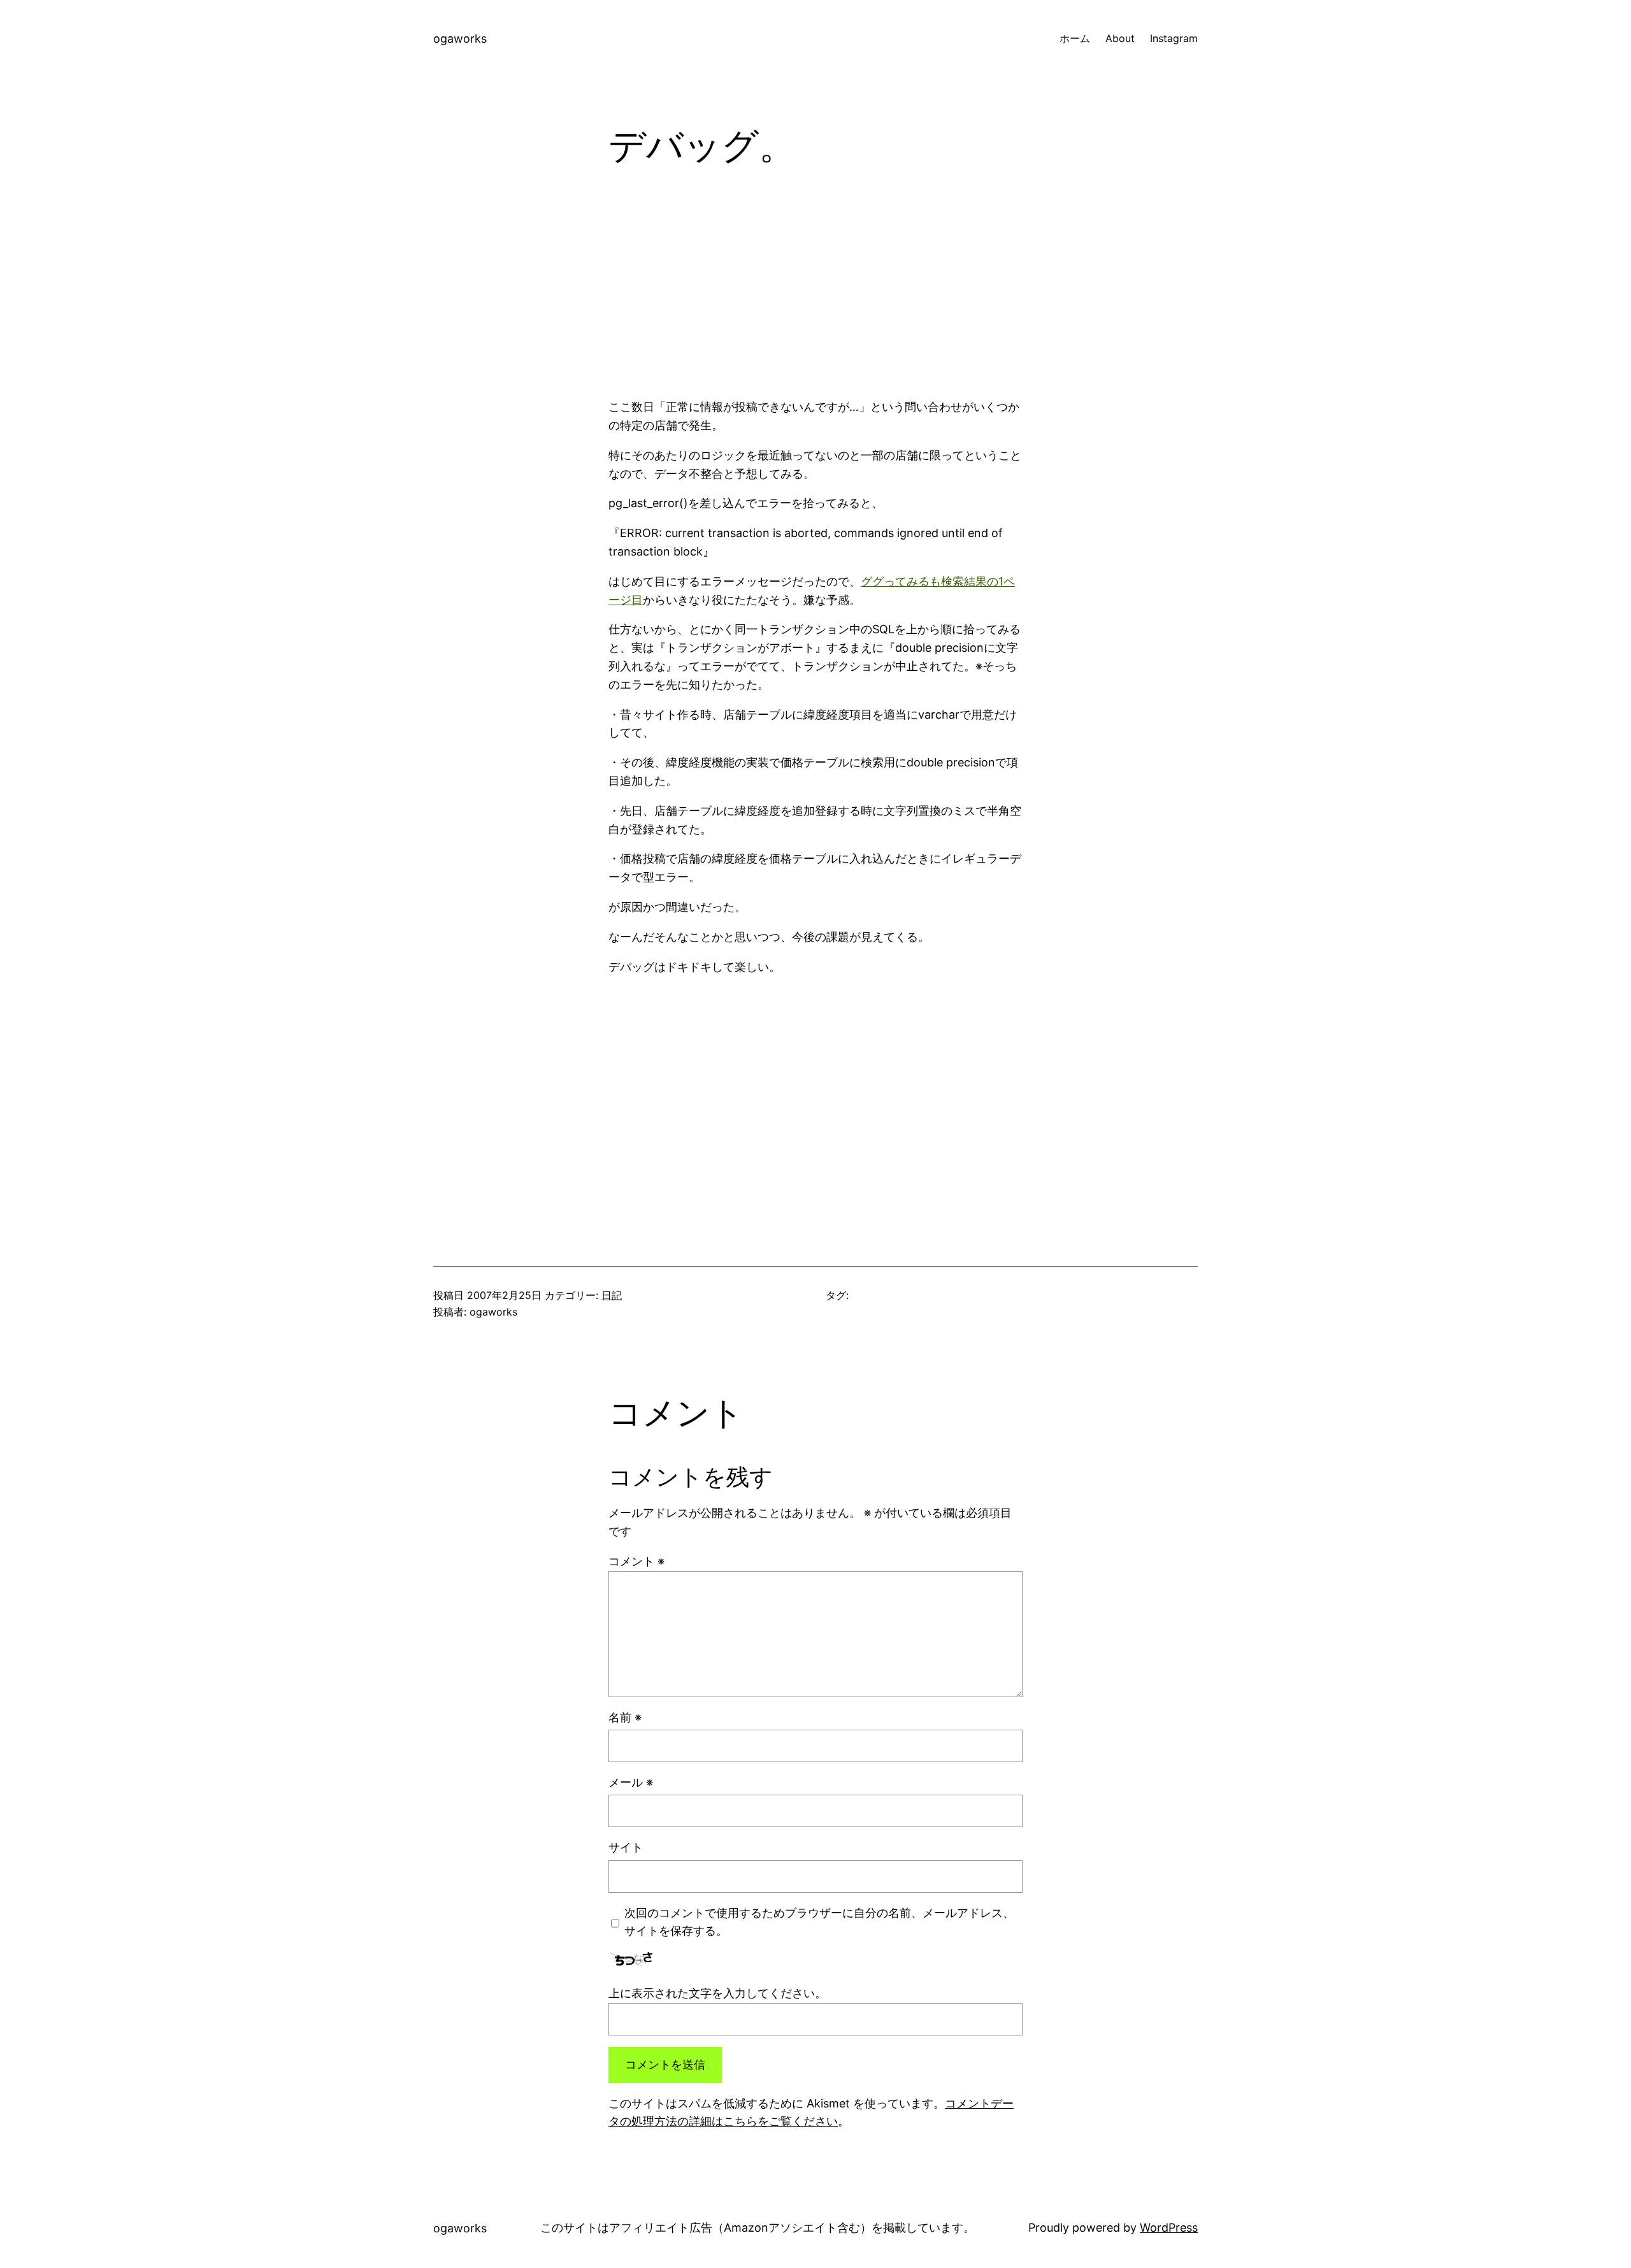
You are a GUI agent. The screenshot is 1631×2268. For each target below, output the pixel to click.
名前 (625, 1717)
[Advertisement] (815, 294)
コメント (636, 1561)
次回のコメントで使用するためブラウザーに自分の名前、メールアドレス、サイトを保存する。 (819, 1922)
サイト (626, 1847)
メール (631, 1782)
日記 (612, 1295)
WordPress (1169, 2228)
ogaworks (460, 39)
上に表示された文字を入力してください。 (717, 1993)
